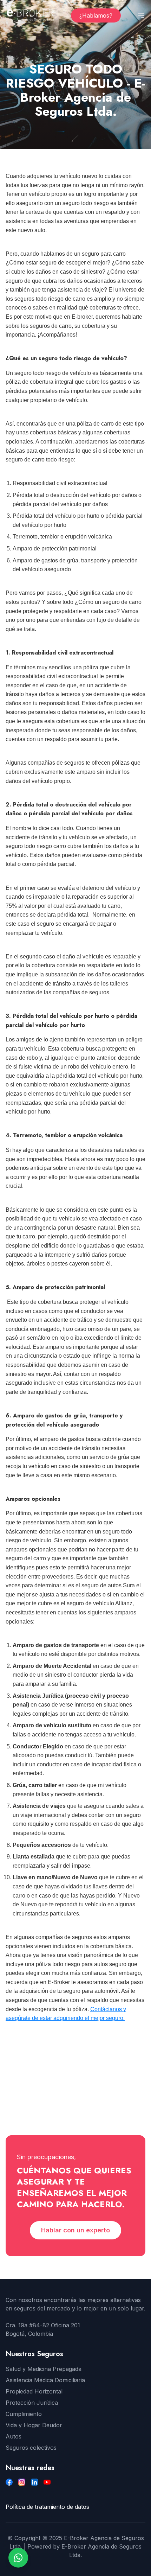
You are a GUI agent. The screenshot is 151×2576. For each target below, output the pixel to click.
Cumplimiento (24, 2414)
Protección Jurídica (32, 2403)
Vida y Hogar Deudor (34, 2425)
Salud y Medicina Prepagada (44, 2369)
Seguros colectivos (31, 2448)
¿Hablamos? (96, 15)
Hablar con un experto (75, 2230)
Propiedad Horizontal (34, 2391)
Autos (14, 2436)
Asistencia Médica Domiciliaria (45, 2380)
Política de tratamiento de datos (47, 2507)
